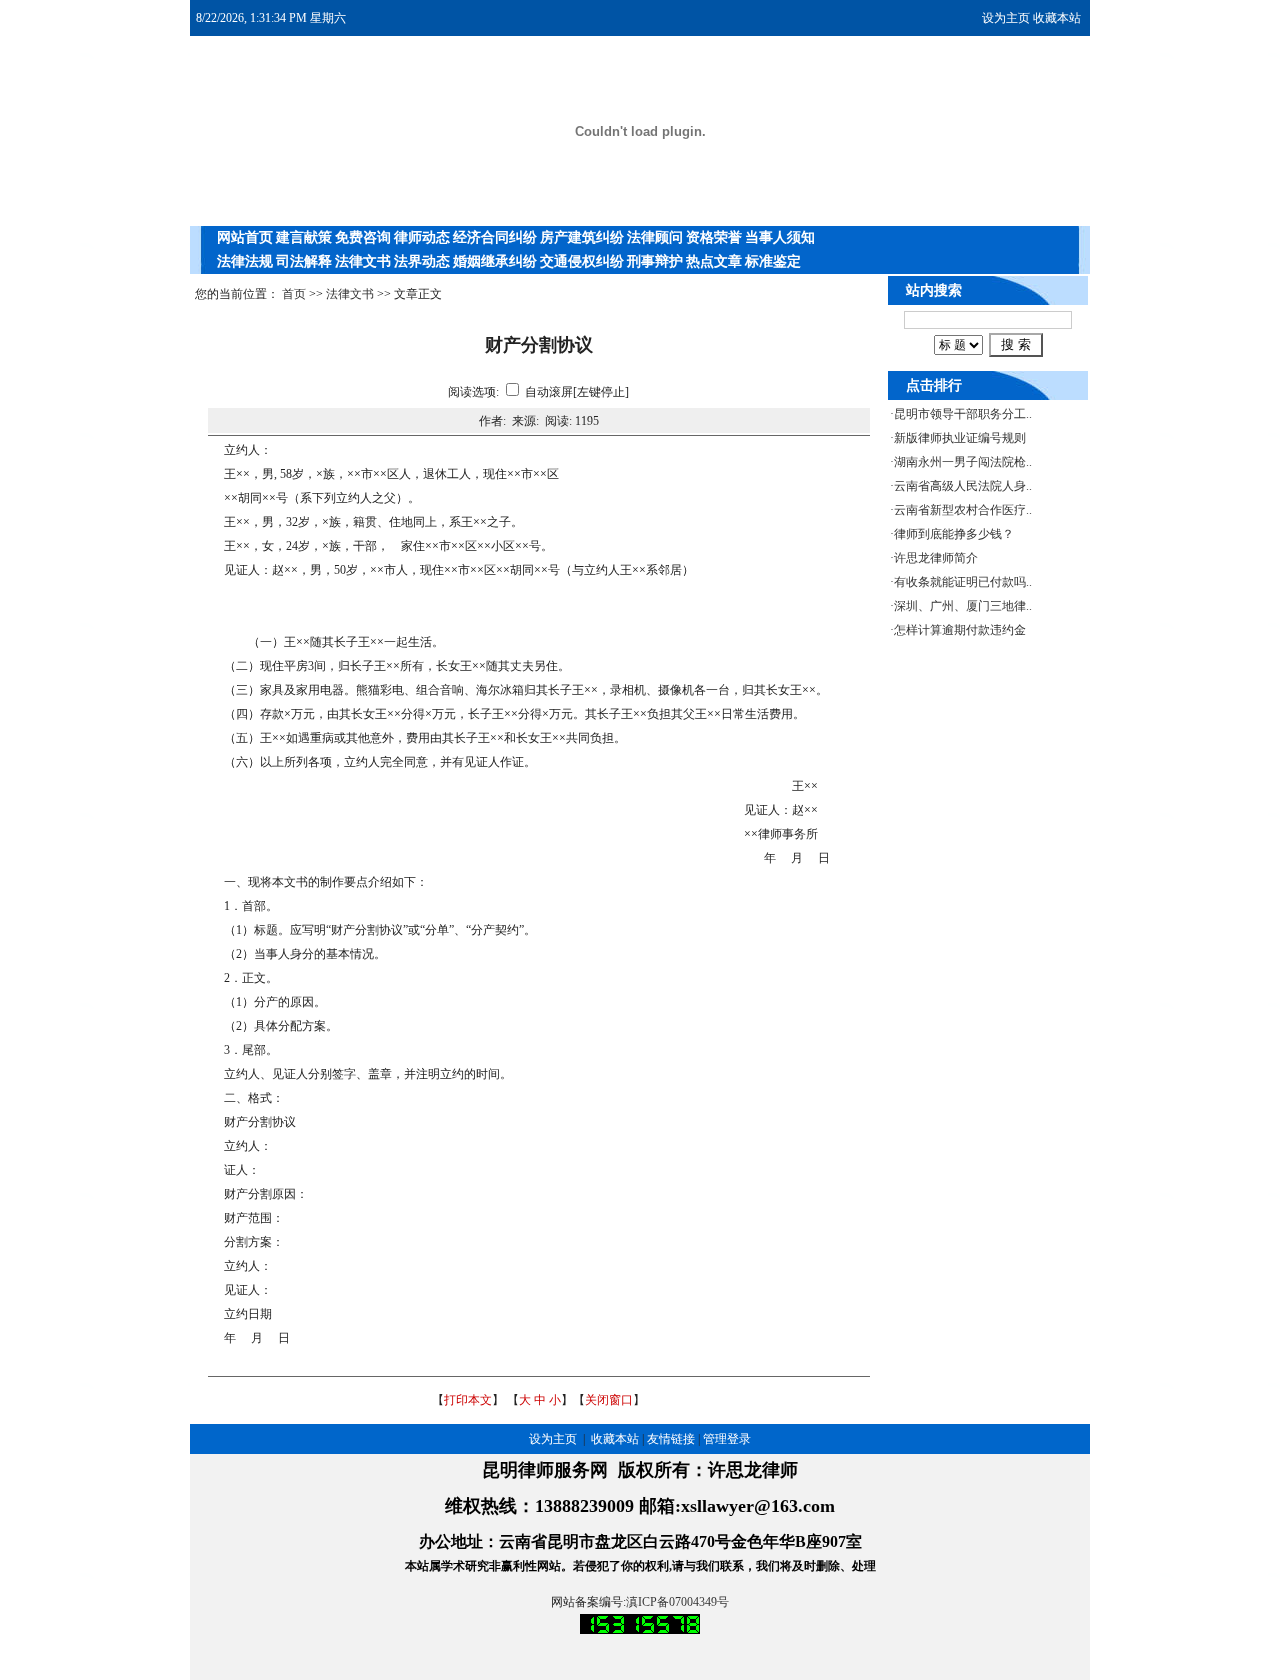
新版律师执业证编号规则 (960, 438)
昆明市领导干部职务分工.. (963, 414)
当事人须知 (780, 237)
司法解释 (304, 261)
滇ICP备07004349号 (677, 1602)
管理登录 (727, 1439)
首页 (294, 294)
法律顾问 (655, 237)
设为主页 (1006, 18)
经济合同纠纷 (495, 237)
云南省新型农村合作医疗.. (963, 510)
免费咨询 (363, 237)
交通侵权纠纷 (582, 261)
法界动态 (422, 261)
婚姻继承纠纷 (495, 261)
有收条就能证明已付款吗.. (963, 582)
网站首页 (245, 237)
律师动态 (422, 237)
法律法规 (245, 261)
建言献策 (304, 237)
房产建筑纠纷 (582, 237)
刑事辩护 (655, 261)
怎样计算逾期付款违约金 (960, 630)
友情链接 (671, 1439)
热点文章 (714, 261)
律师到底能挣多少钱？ (954, 534)
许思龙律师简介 (936, 558)
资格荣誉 (714, 237)
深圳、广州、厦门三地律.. (963, 606)
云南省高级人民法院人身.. (963, 486)
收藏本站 (1057, 18)
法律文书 (363, 261)
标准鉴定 (773, 261)
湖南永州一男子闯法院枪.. (963, 462)
